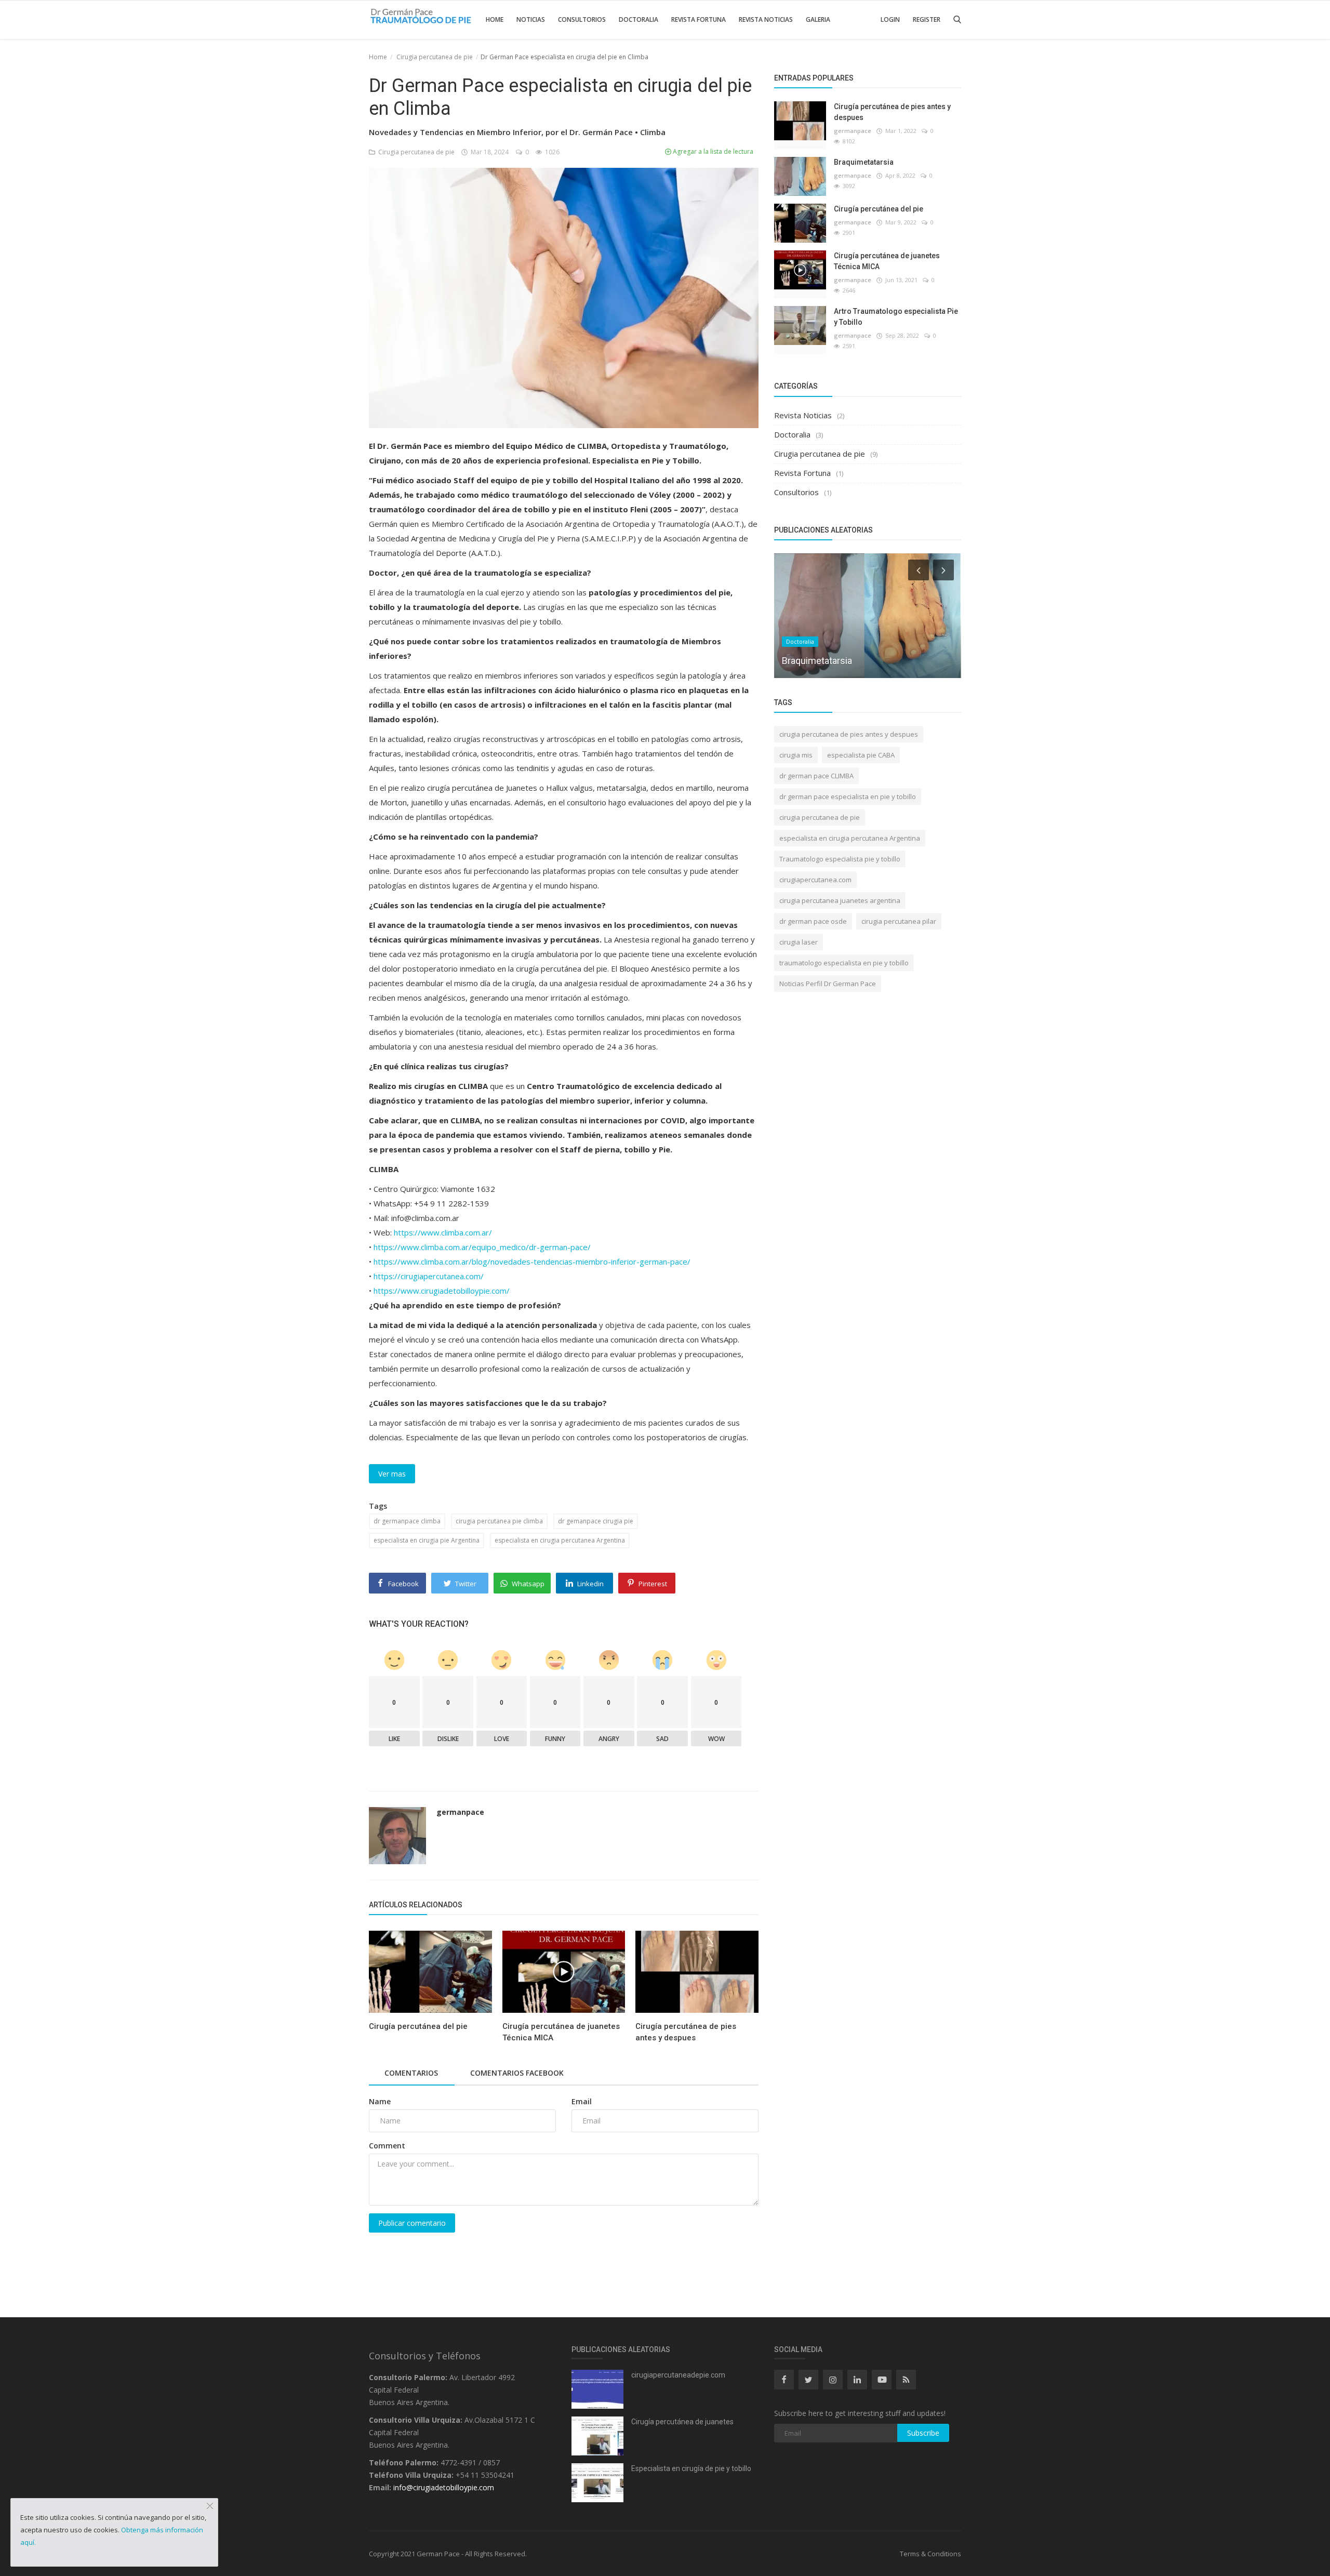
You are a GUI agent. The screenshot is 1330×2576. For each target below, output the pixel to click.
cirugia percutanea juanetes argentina (840, 900)
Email (582, 2101)
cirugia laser (799, 942)
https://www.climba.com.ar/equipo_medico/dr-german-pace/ (482, 1247)
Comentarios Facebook (517, 2073)
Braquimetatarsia (864, 162)
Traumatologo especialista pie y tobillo (840, 859)
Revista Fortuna (699, 19)
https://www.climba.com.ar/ (443, 1232)
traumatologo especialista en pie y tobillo (844, 963)
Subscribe (923, 2433)
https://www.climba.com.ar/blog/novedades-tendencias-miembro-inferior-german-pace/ (532, 1262)
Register (927, 19)
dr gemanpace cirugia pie (596, 1521)
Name (380, 2101)
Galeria (818, 19)
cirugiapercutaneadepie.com (678, 2375)
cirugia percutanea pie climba (499, 1521)
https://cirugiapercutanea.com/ (429, 1276)
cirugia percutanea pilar (899, 921)
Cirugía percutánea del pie (418, 2026)
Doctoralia (639, 19)
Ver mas (392, 1474)
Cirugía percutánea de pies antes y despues (686, 2032)
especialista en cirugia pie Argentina (427, 1540)
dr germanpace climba (407, 1521)
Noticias (531, 19)
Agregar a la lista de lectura (712, 151)
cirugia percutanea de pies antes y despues (849, 734)
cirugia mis (796, 755)
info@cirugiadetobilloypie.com (444, 2487)
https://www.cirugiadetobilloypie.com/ (442, 1291)
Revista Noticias (766, 19)
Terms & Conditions (930, 2554)
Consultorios (582, 19)
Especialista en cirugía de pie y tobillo (691, 2468)
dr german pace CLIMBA (816, 776)
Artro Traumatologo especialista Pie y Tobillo (896, 317)
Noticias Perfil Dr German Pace (828, 984)
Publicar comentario (412, 2223)
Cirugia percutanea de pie (435, 57)
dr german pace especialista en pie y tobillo (848, 796)
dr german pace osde (813, 921)
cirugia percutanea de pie (820, 817)
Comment (387, 2146)
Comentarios (411, 2073)
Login (890, 19)
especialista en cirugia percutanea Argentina (560, 1540)
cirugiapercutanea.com (815, 880)
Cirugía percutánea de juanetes (682, 2422)
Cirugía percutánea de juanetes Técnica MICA (561, 2032)
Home (495, 19)
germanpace (460, 1812)
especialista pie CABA (861, 755)
